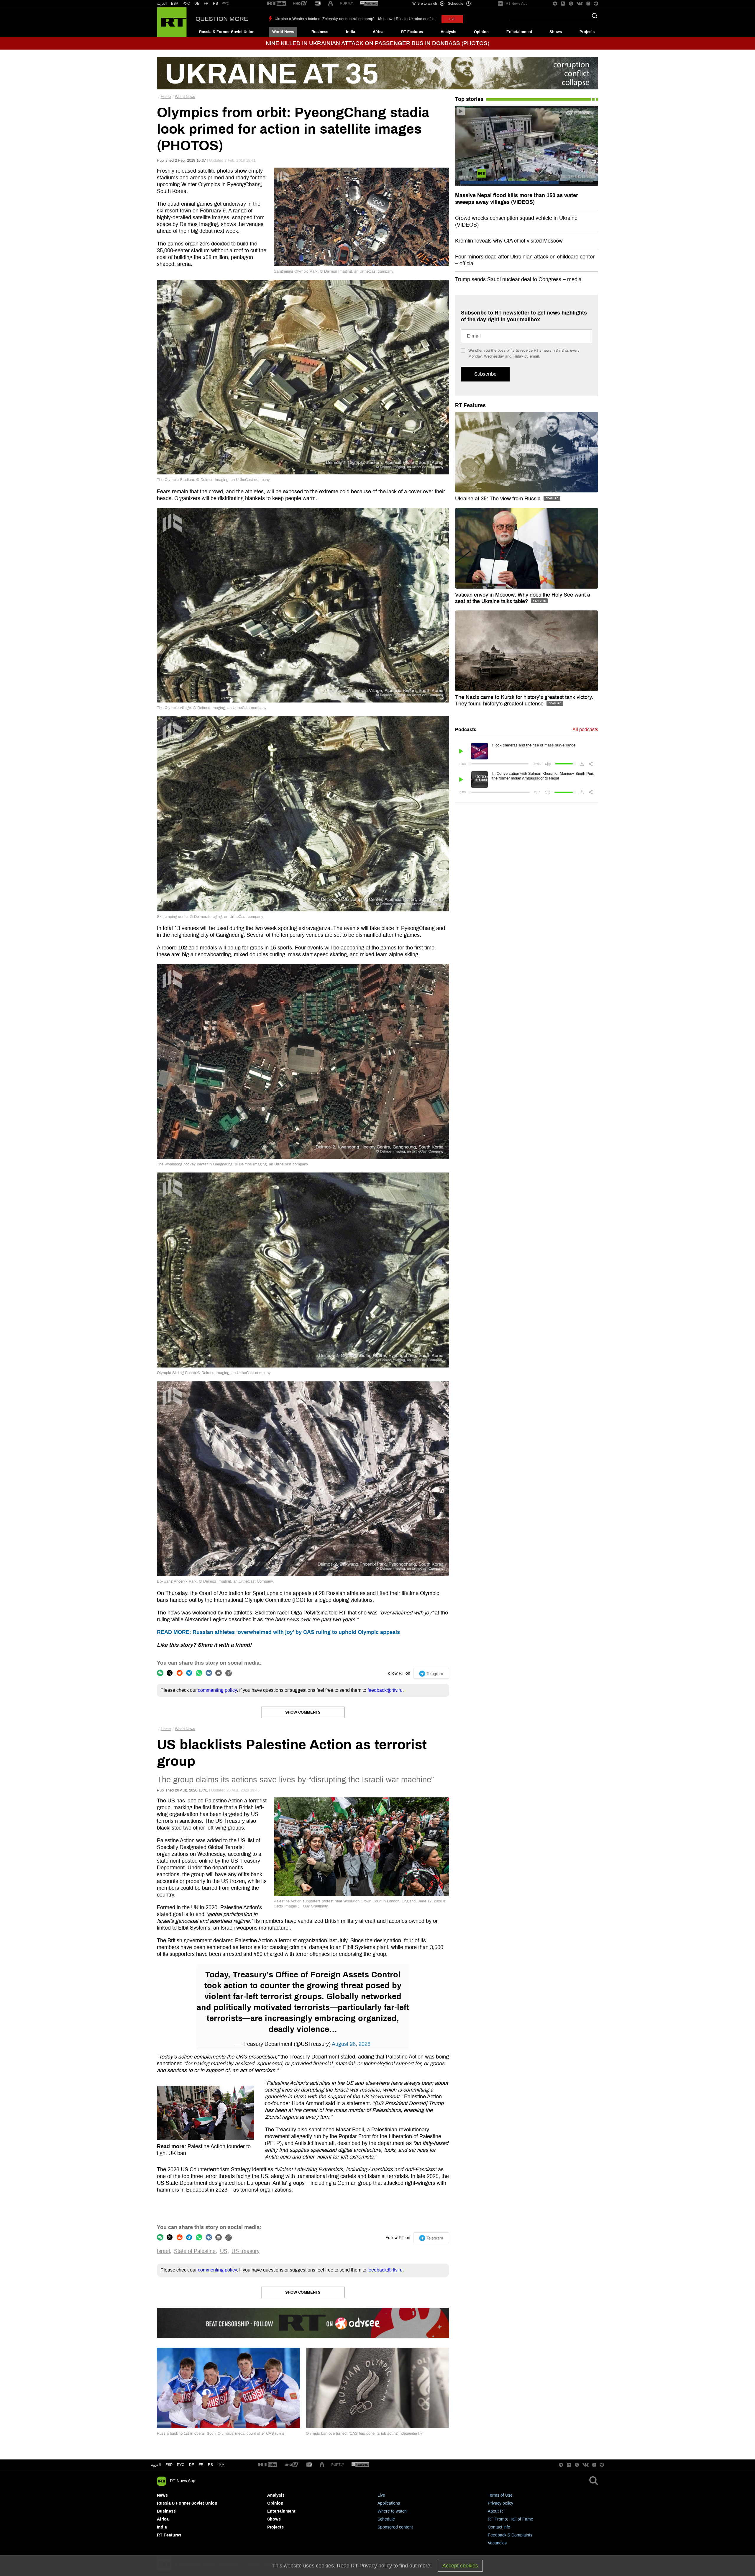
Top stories (469, 99)
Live (381, 2495)
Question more (222, 19)
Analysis (448, 32)
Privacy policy (500, 2503)
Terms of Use (500, 2495)
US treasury (246, 2251)
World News (283, 32)
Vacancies (497, 2543)
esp (169, 2465)
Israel (163, 2251)
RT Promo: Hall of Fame (511, 2519)
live (452, 19)
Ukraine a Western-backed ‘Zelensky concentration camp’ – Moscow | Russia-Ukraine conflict (355, 19)
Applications (389, 2503)
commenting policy (217, 1690)
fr (201, 2465)
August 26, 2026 (351, 2044)
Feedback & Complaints (510, 2535)
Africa (378, 32)
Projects (587, 32)
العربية (162, 4)
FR (206, 4)
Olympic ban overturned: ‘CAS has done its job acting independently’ (365, 2433)
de (192, 2465)
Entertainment (519, 32)
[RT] (276, 4)
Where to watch (392, 2511)
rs (210, 2465)
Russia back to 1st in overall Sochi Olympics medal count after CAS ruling (221, 2433)
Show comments (303, 1712)
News (162, 2495)
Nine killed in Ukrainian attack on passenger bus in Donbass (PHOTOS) (377, 43)
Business (320, 32)
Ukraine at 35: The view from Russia (499, 499)
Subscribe (485, 374)
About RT (497, 2511)
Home (166, 97)
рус (181, 2465)
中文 (226, 4)
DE (197, 4)
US (224, 2251)
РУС (186, 4)
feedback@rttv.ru (385, 1690)
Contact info (499, 2527)
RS (215, 4)
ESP (175, 4)
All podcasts (585, 729)
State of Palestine (195, 2251)
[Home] (172, 22)
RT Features (412, 32)
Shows (556, 32)
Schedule (386, 2519)
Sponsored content (395, 2527)
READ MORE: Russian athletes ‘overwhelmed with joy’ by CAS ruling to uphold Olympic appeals (278, 1632)
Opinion (481, 32)
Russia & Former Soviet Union (227, 32)
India (351, 32)
